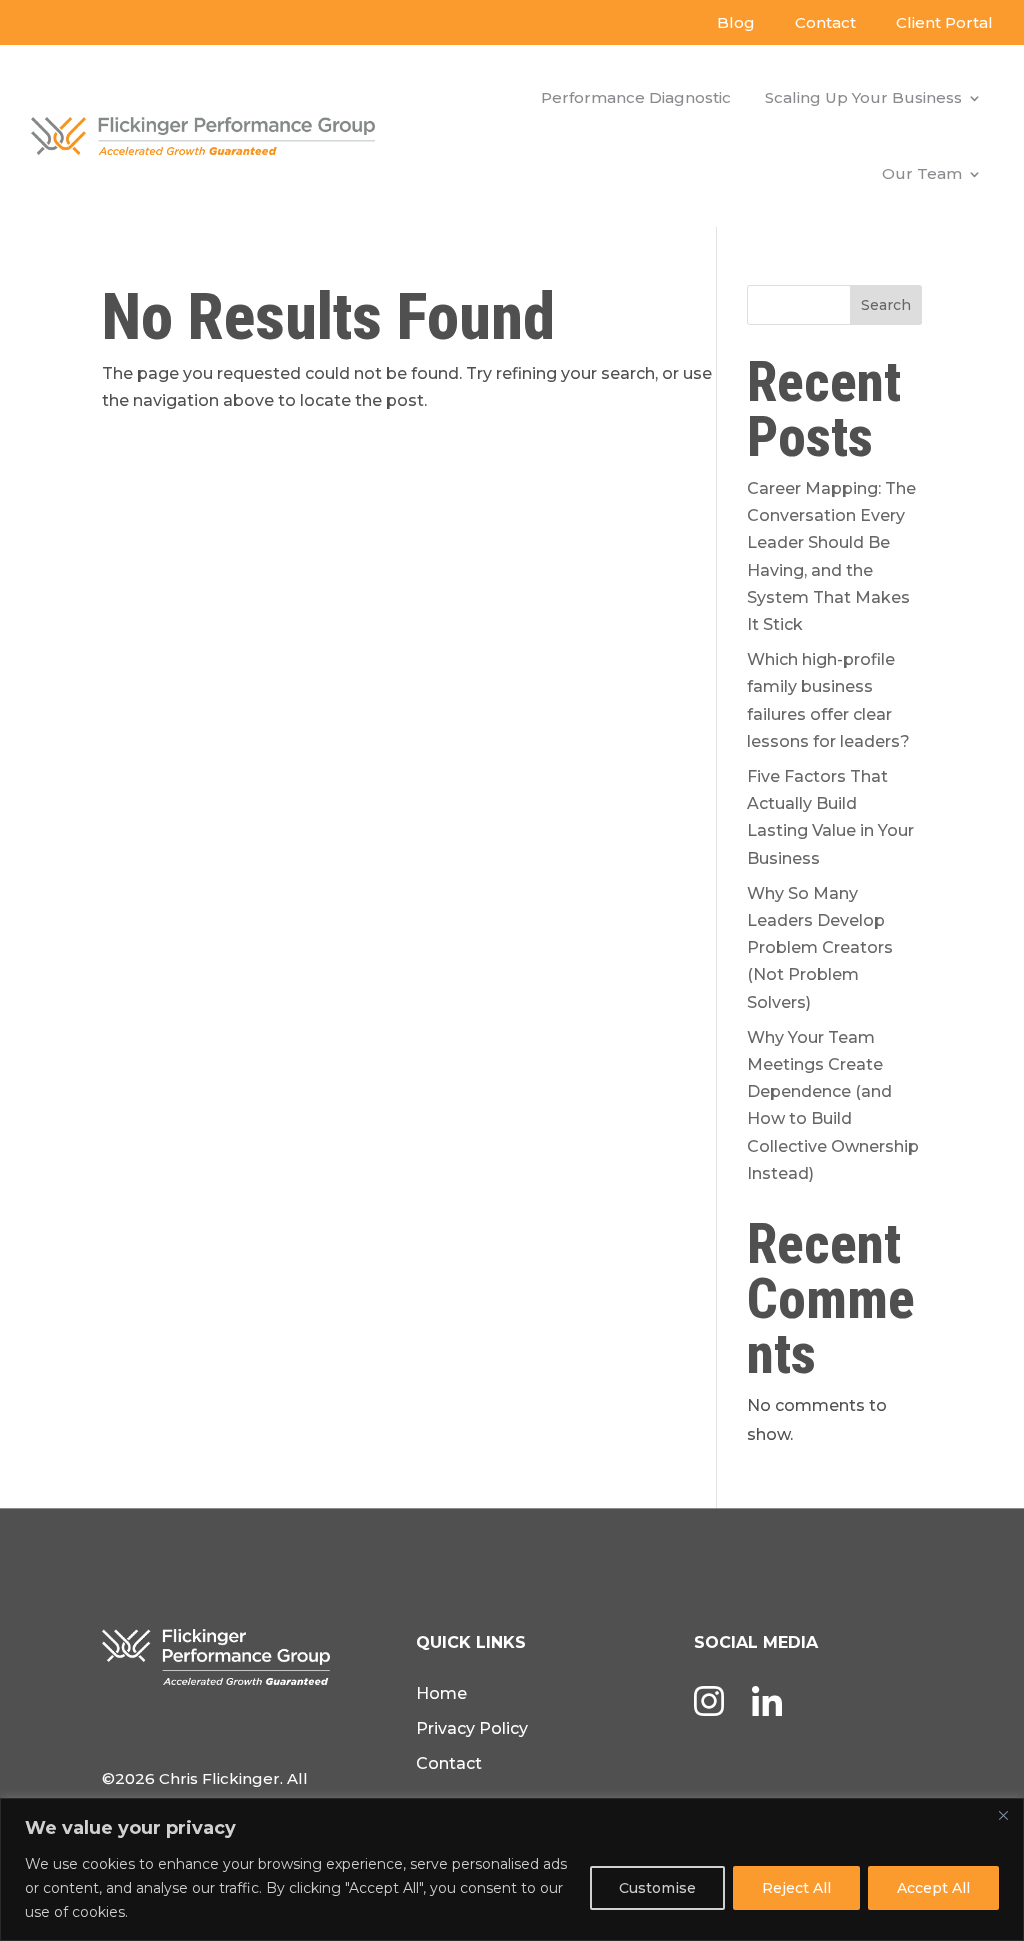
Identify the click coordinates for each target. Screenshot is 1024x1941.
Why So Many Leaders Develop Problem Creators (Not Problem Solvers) (820, 948)
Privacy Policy (472, 1728)
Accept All (933, 1888)
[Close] (1003, 1815)
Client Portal (944, 22)
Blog (736, 22)
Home (441, 1693)
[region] (512, 1869)
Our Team (922, 173)
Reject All (796, 1888)
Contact (825, 22)
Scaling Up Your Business (863, 97)
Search (886, 305)
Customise (657, 1888)
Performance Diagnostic (636, 97)
